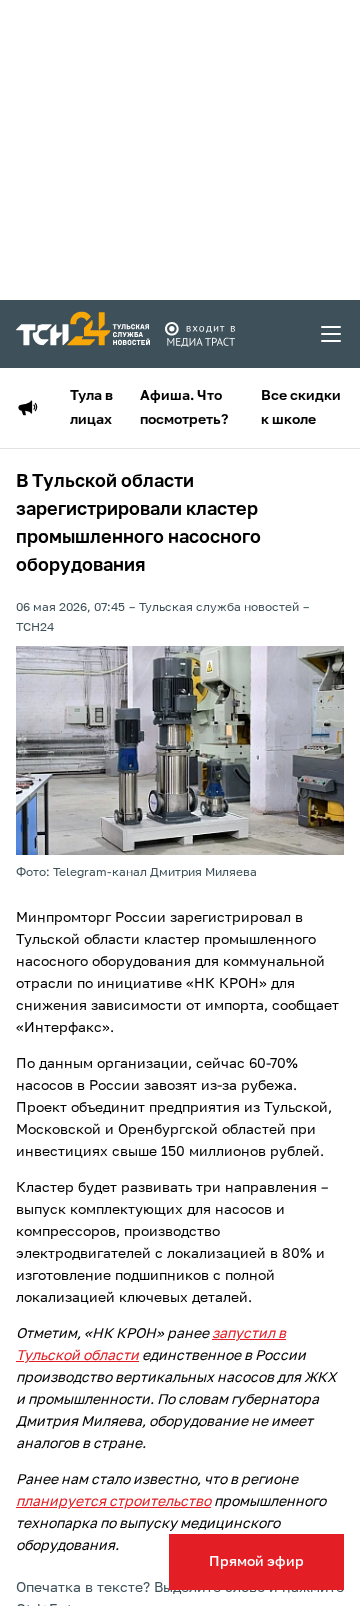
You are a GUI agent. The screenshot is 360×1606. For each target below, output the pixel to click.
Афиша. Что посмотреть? (184, 408)
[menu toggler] (332, 334)
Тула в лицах (91, 408)
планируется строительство (113, 1502)
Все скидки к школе (301, 408)
